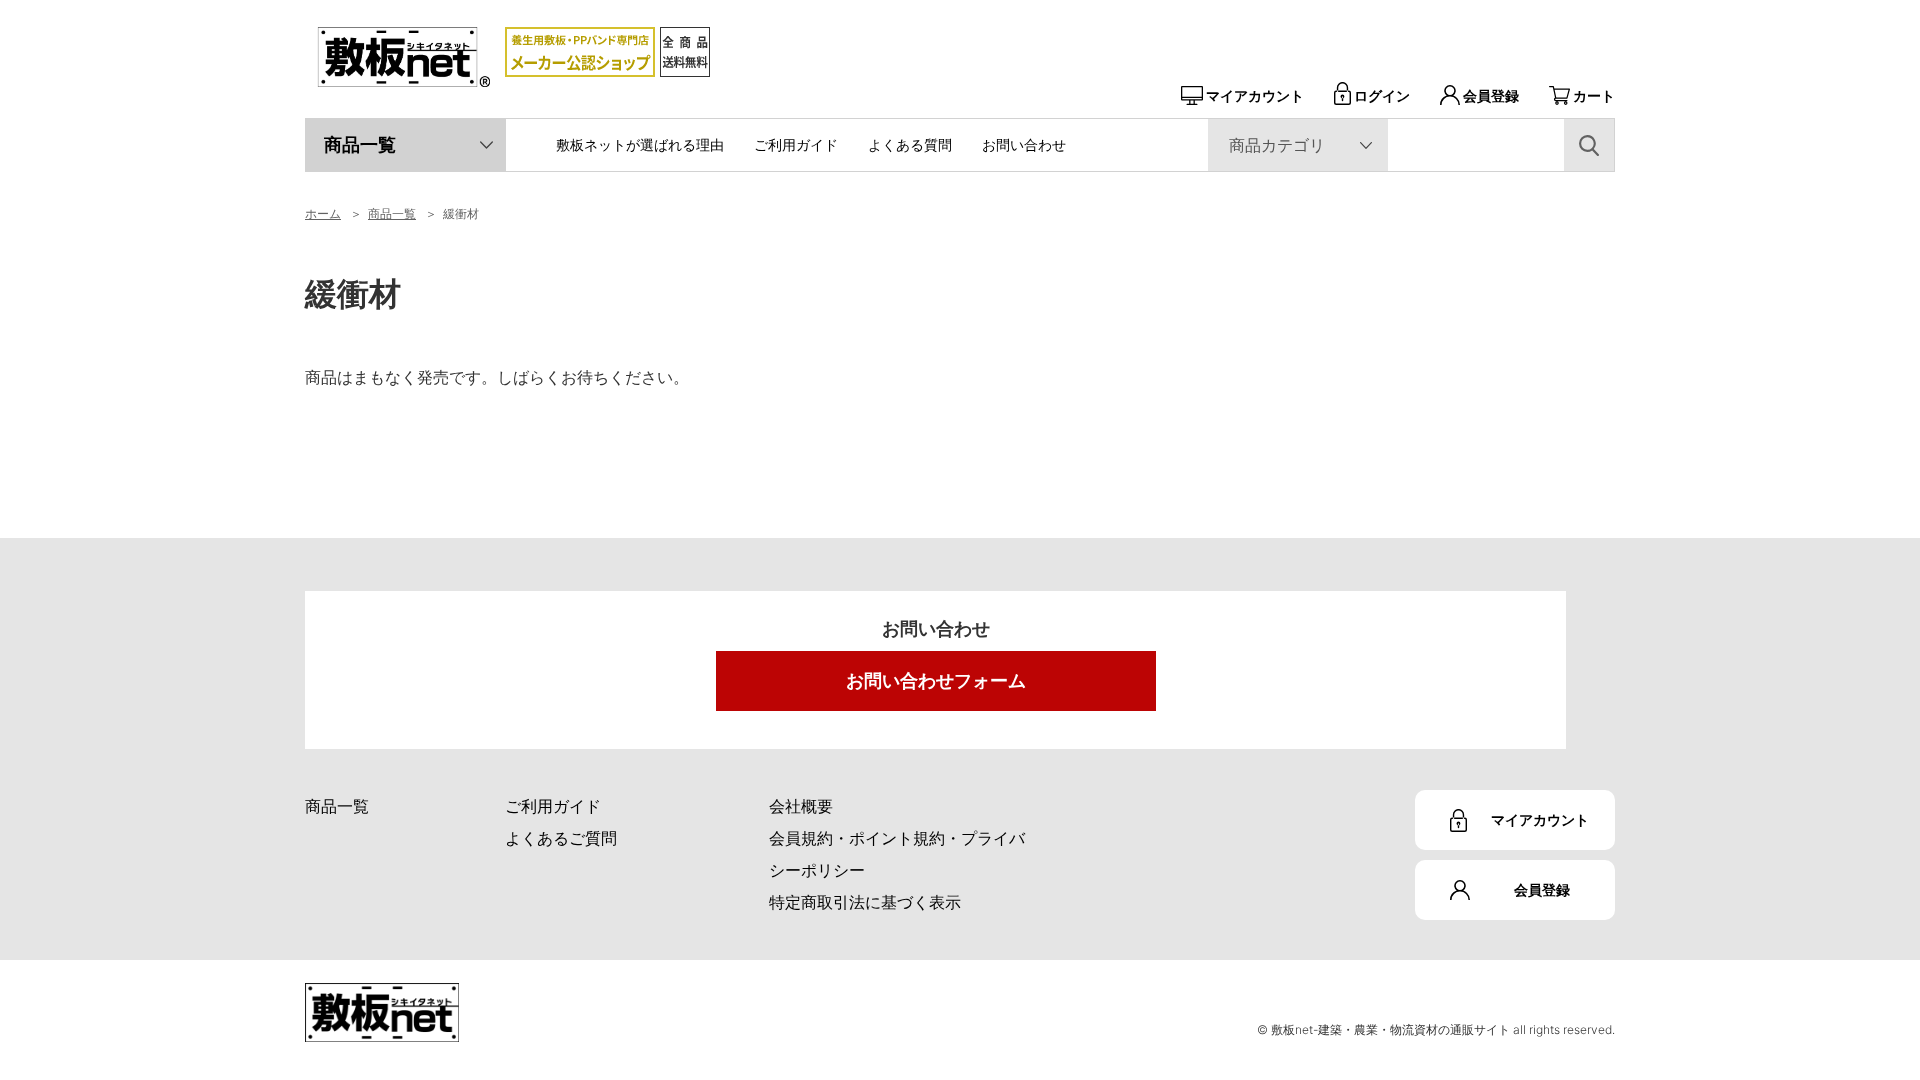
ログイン (1382, 95)
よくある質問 (910, 144)
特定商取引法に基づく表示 (865, 902)
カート (1594, 95)
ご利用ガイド (796, 144)
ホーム (323, 213)
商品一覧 (360, 144)
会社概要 (801, 806)
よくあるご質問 (561, 838)
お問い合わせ (1024, 144)
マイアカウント (1255, 95)
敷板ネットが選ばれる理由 (640, 144)
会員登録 (1491, 95)
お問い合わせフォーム (936, 680)
